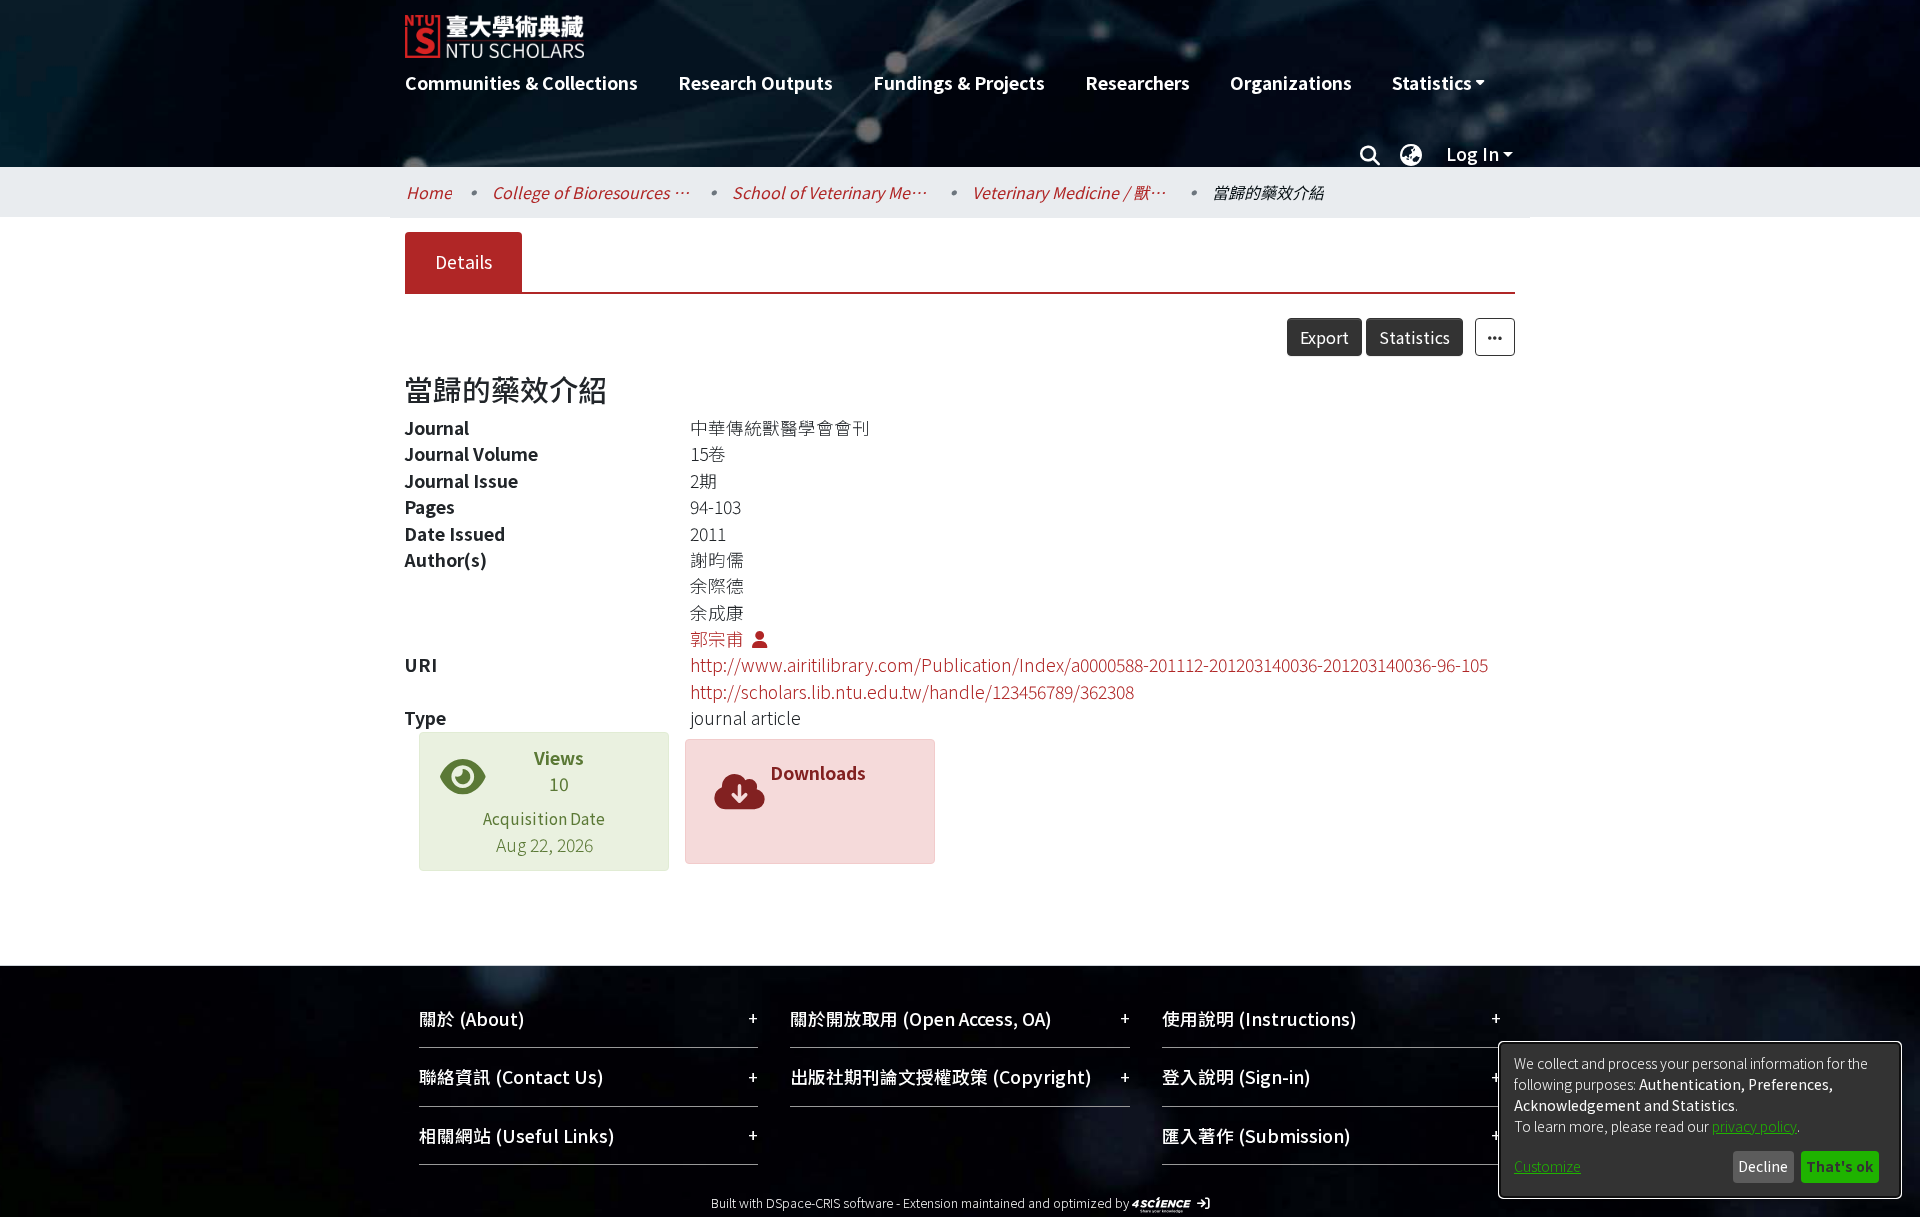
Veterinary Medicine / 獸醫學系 (1072, 192)
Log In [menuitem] (1472, 153)
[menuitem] (1438, 83)
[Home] (852, 29)
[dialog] (1700, 1120)
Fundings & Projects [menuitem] (959, 82)
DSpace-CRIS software (829, 1202)
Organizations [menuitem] (1291, 82)
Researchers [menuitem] (1137, 82)
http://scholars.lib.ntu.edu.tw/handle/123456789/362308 (912, 691)
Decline (1763, 1166)
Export (1324, 337)
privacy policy (1754, 1126)
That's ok (1839, 1166)
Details (463, 261)
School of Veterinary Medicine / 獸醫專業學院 (832, 192)
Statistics (1414, 337)
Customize (1547, 1166)
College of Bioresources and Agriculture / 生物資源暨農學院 (592, 192)
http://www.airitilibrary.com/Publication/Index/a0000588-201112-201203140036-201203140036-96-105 (1089, 664)
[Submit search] (1369, 154)
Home (429, 192)
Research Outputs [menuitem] (755, 82)
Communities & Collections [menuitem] (521, 82)
